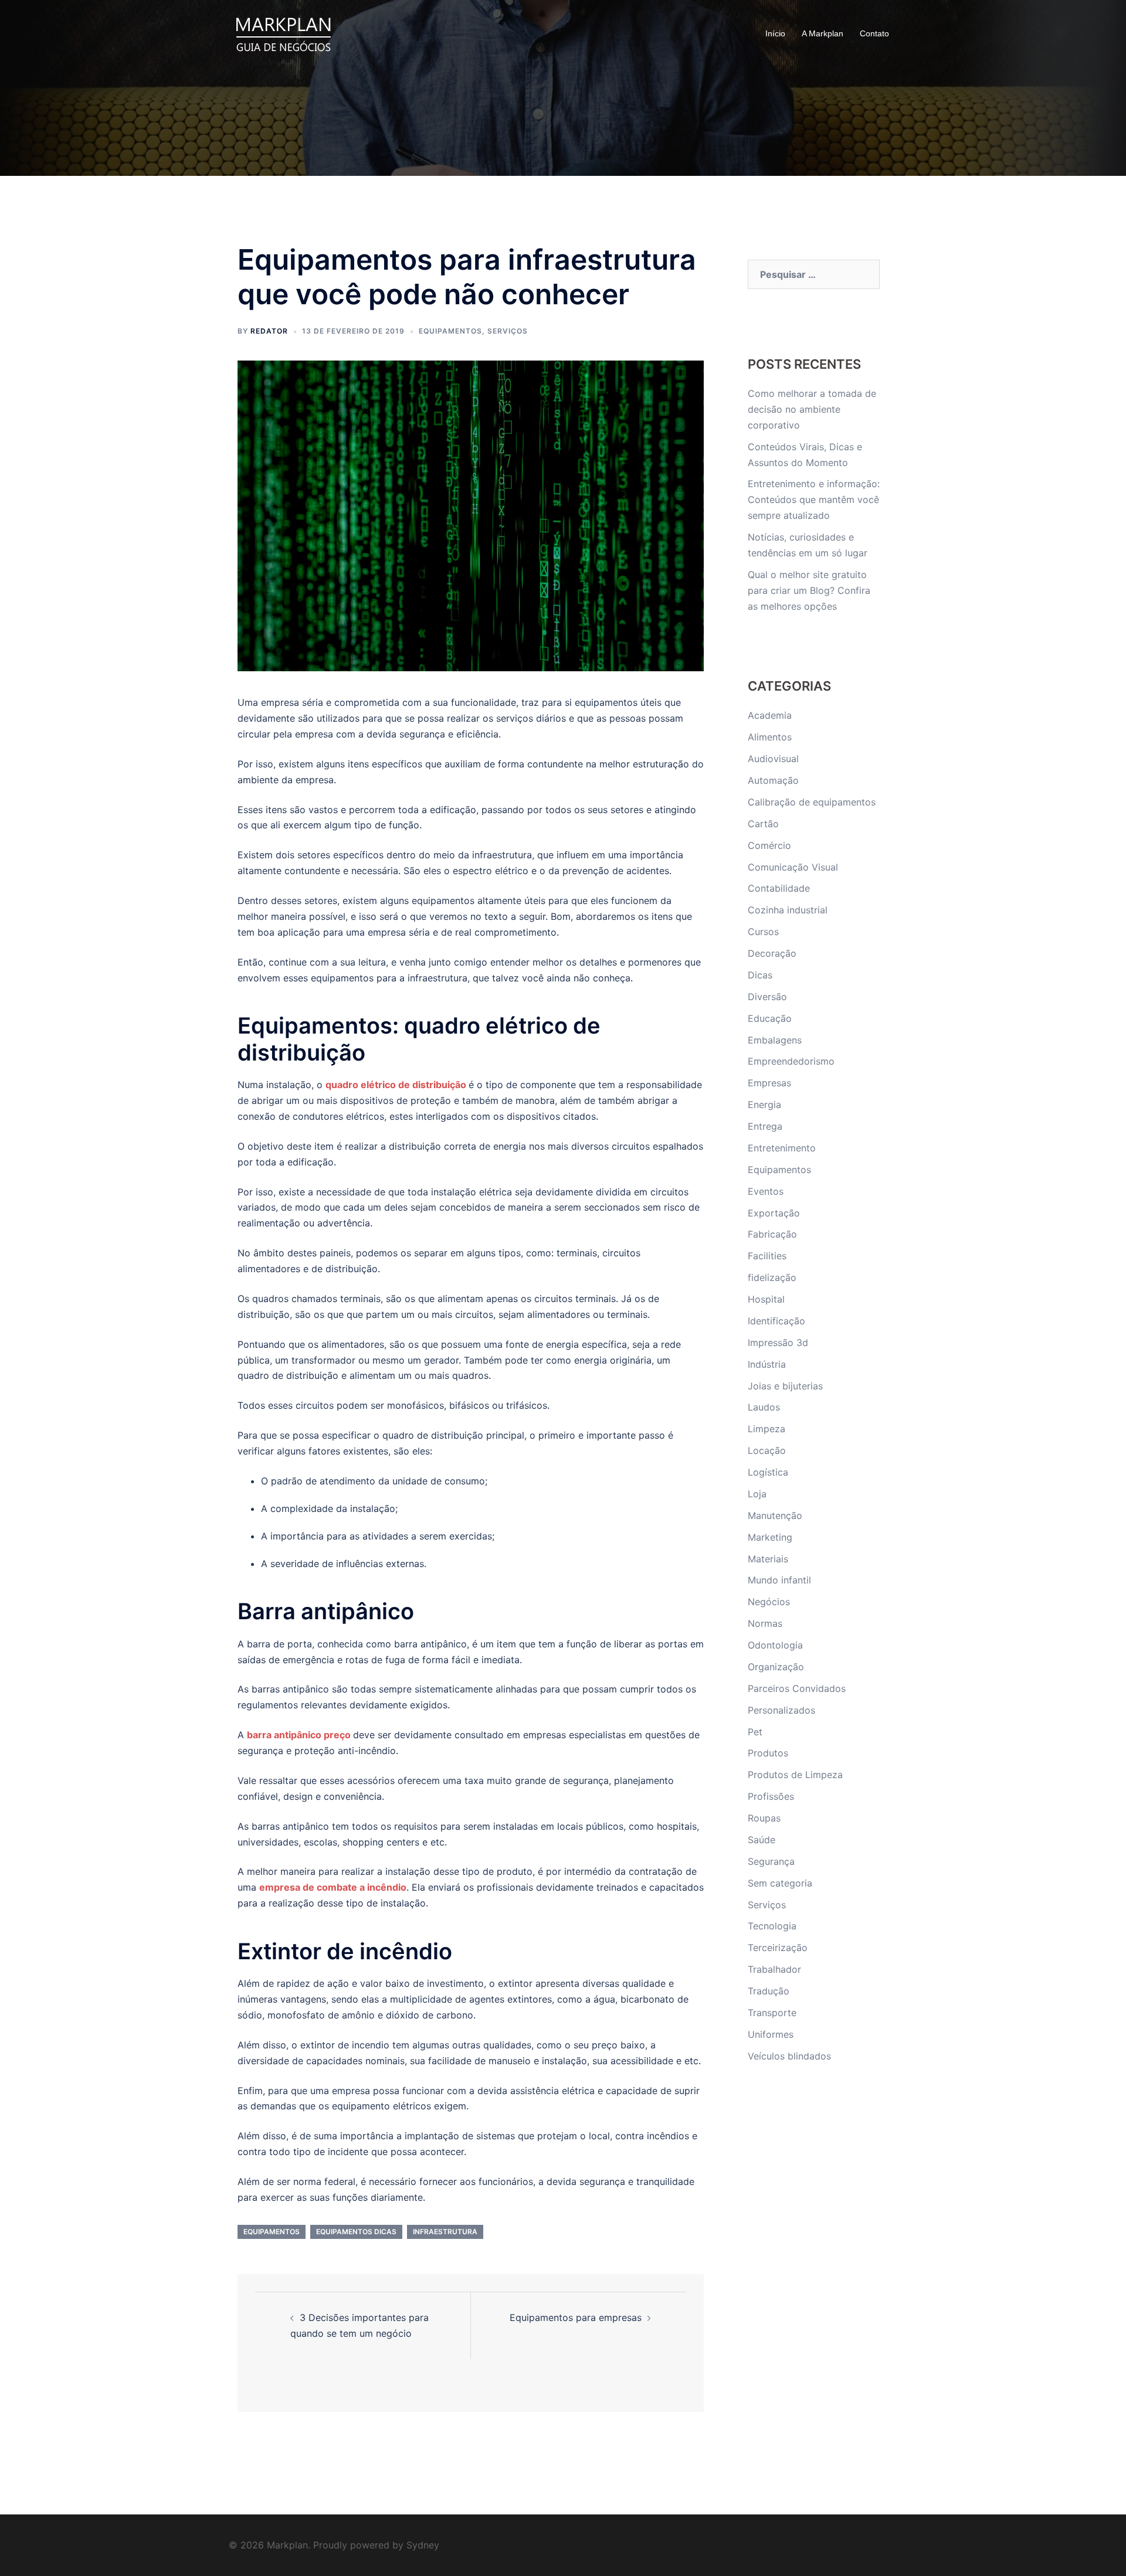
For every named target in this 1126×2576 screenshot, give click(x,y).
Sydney (423, 2545)
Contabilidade (779, 888)
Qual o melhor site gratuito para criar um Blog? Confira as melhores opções (809, 590)
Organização (776, 1667)
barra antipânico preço (299, 1735)
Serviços (508, 331)
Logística (768, 1472)
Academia (770, 715)
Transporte (772, 2013)
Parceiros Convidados (797, 1688)
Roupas (764, 1818)
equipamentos (272, 2232)
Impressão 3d (778, 1343)
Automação (773, 780)
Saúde (762, 1840)
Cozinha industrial (788, 910)
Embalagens (775, 1040)
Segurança (771, 1861)
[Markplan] (283, 33)
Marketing (770, 1537)
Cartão (763, 824)
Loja (757, 1494)
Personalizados (781, 1710)
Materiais (768, 1559)
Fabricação (772, 1234)
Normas (765, 1623)
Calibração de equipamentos (812, 802)
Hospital (766, 1299)
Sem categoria (780, 1883)
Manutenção (775, 1515)
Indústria (767, 1364)
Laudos (764, 1407)
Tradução (769, 1991)
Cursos (763, 932)
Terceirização (778, 1948)
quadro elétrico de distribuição (396, 1085)
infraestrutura (445, 2232)
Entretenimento (782, 1148)
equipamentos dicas (356, 2232)
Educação (770, 1018)
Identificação (776, 1321)
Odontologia (775, 1645)
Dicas (760, 975)
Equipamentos (450, 331)
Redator (269, 331)
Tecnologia (772, 1926)
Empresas (769, 1083)
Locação (767, 1450)
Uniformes (771, 2034)
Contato (874, 33)
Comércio (769, 845)
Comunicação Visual (793, 867)
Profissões (771, 1796)
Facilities (767, 1256)
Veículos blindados (789, 2056)
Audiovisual (773, 759)
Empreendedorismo (791, 1061)
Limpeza (767, 1429)
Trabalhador (774, 1969)
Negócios (769, 1602)
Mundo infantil (779, 1580)
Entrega (765, 1126)
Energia (764, 1105)
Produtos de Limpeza (795, 1775)
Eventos (766, 1191)
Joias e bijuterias (785, 1386)
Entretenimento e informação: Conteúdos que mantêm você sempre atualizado (814, 499)
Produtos (768, 1753)
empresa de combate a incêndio (333, 1887)
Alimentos (770, 737)
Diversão (767, 997)
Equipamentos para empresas (576, 2317)
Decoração (772, 953)
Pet (755, 1732)
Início (775, 33)
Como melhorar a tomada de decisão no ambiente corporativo (812, 409)
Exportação (774, 1213)
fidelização (772, 1277)
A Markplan (823, 33)
